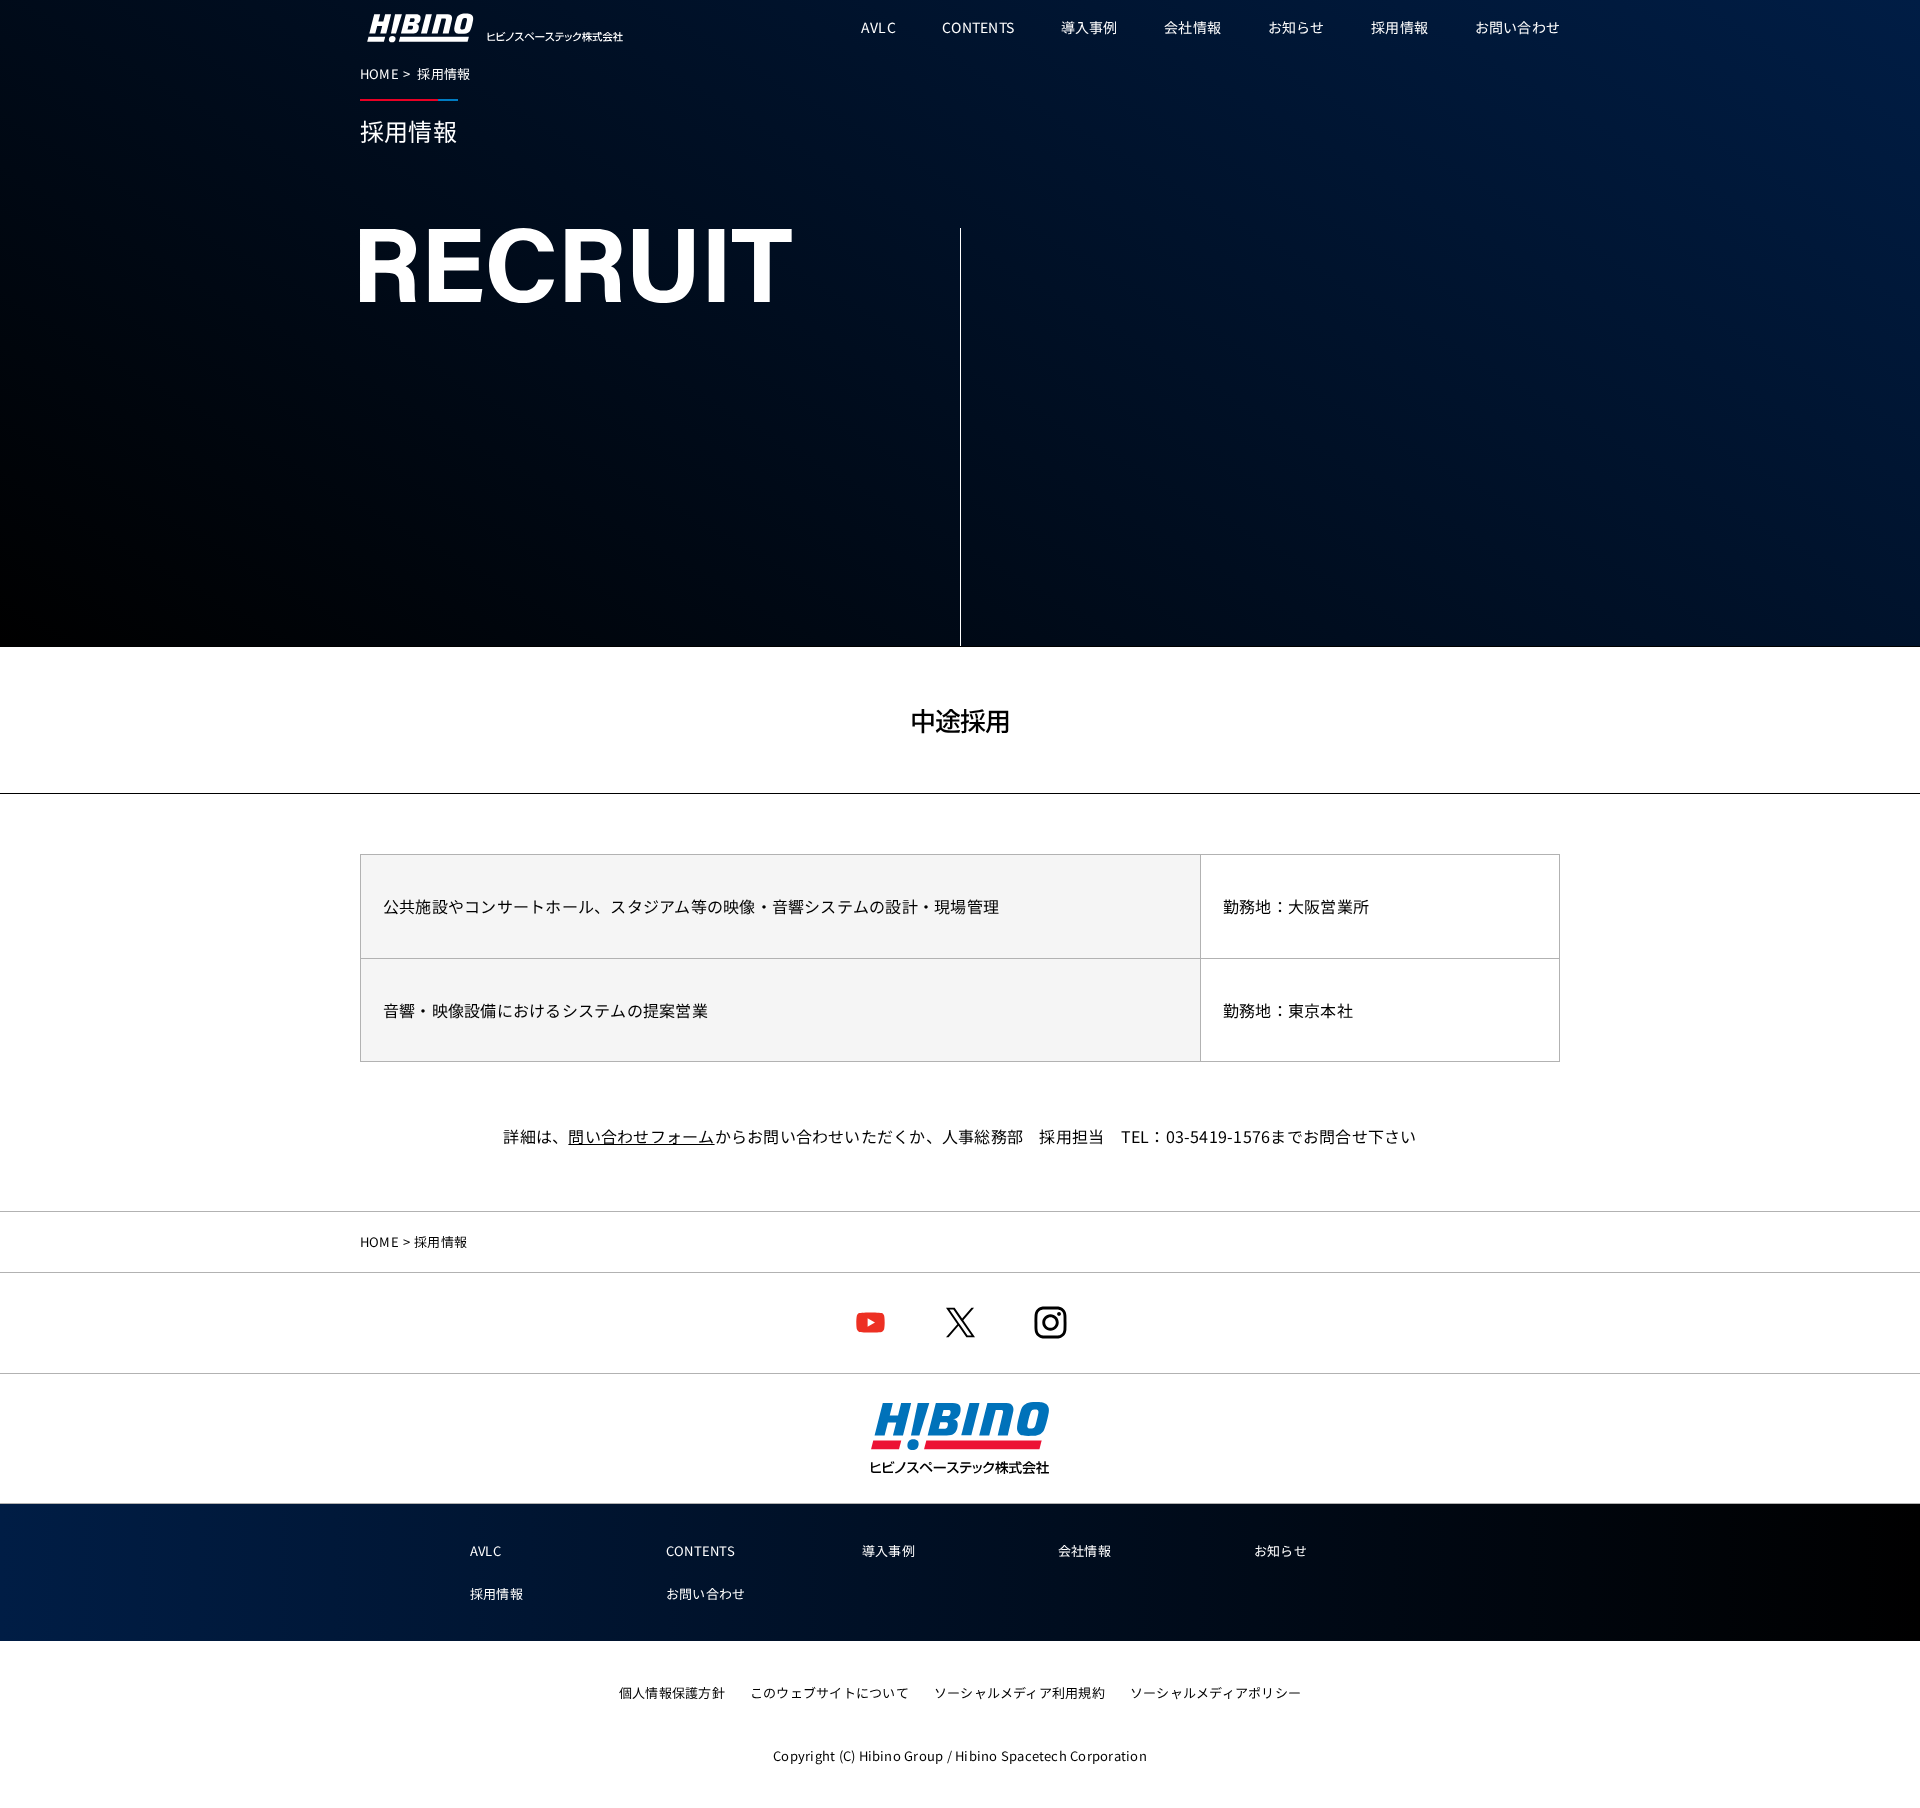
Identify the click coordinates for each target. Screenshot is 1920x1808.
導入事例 (888, 1550)
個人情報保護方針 (672, 1692)
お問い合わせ (705, 1593)
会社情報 (1084, 1550)
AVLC (485, 1550)
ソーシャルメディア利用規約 (1019, 1692)
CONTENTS (700, 1550)
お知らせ (1280, 1550)
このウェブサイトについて (829, 1692)
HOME (379, 73)
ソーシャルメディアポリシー (1215, 1692)
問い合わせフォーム (641, 1136)
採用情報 (496, 1593)
